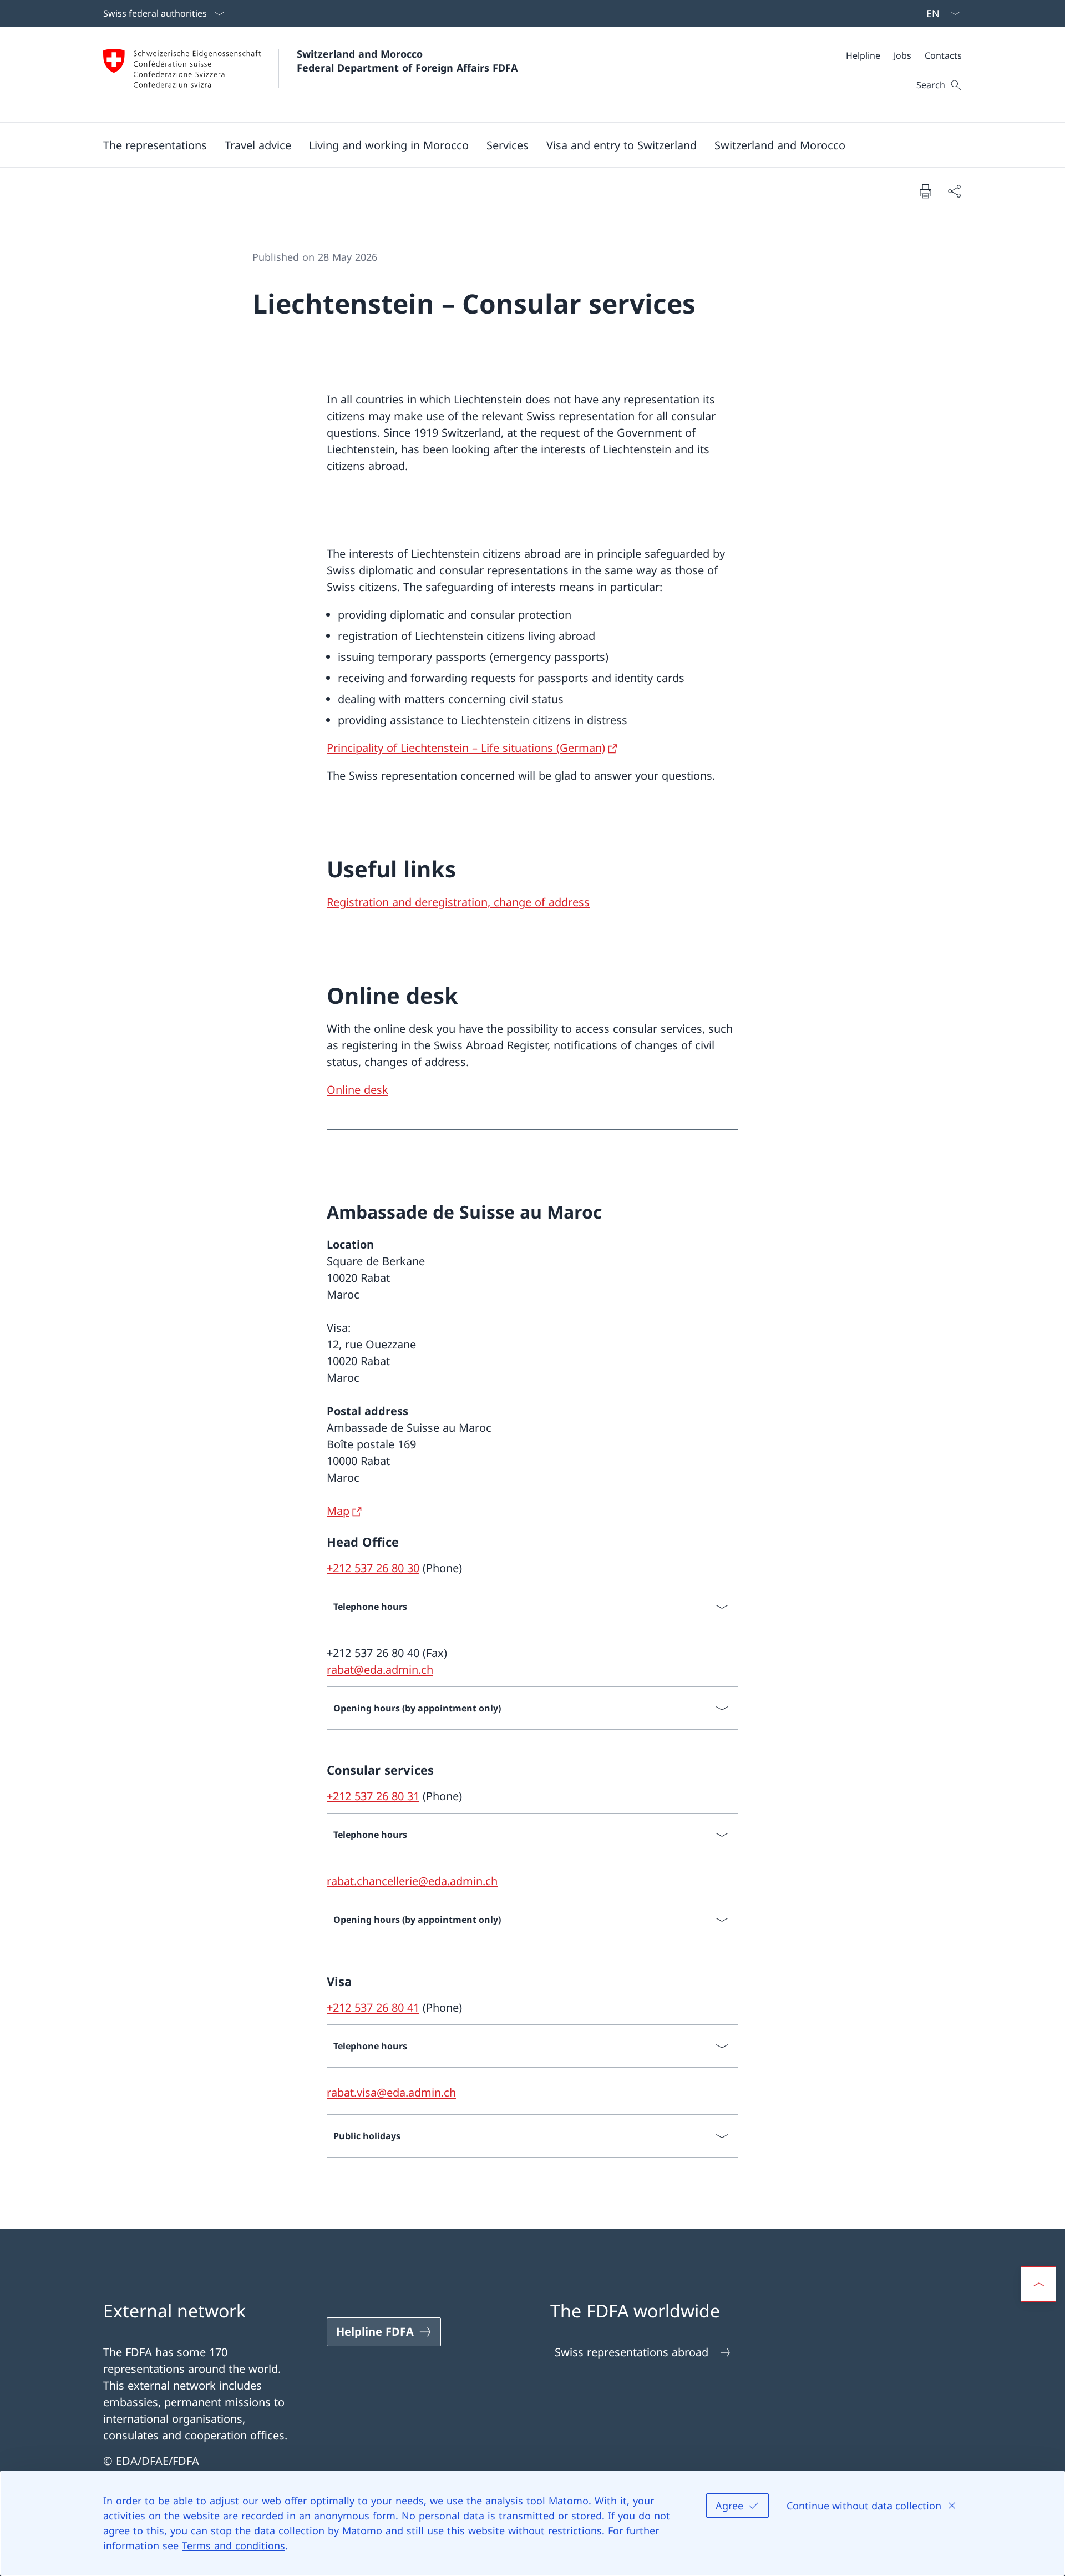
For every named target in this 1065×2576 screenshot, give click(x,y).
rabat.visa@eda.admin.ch (391, 2092)
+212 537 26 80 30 (373, 1568)
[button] (155, 145)
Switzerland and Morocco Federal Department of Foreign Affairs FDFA (407, 61)
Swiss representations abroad (632, 2352)
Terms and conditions (234, 2545)
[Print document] (925, 191)
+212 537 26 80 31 (373, 1796)
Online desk (357, 1090)
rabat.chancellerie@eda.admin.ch (412, 1881)
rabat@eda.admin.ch (380, 1670)
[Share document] (954, 191)
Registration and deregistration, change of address (458, 902)
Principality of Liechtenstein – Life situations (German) (466, 748)
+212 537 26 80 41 (373, 2007)
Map (338, 1511)
